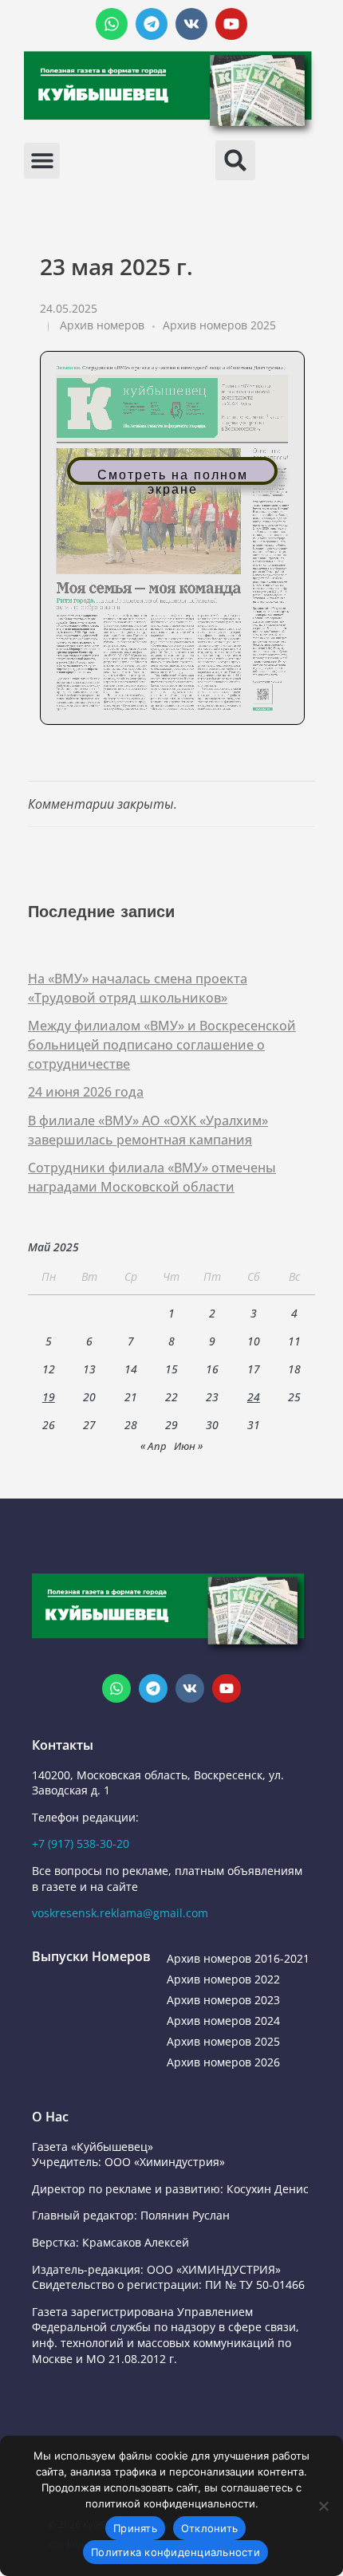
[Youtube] (231, 24)
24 (254, 1397)
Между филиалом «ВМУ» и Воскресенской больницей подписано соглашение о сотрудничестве (162, 1045)
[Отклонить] (323, 2506)
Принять (135, 2528)
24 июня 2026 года (86, 1092)
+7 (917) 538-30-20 (81, 1843)
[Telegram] (152, 24)
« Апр (154, 1446)
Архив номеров (102, 325)
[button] (42, 161)
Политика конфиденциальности (175, 2552)
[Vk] (191, 24)
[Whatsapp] (112, 24)
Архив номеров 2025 (219, 325)
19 (49, 1397)
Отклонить (209, 2528)
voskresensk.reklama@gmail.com (120, 1913)
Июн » (188, 1446)
